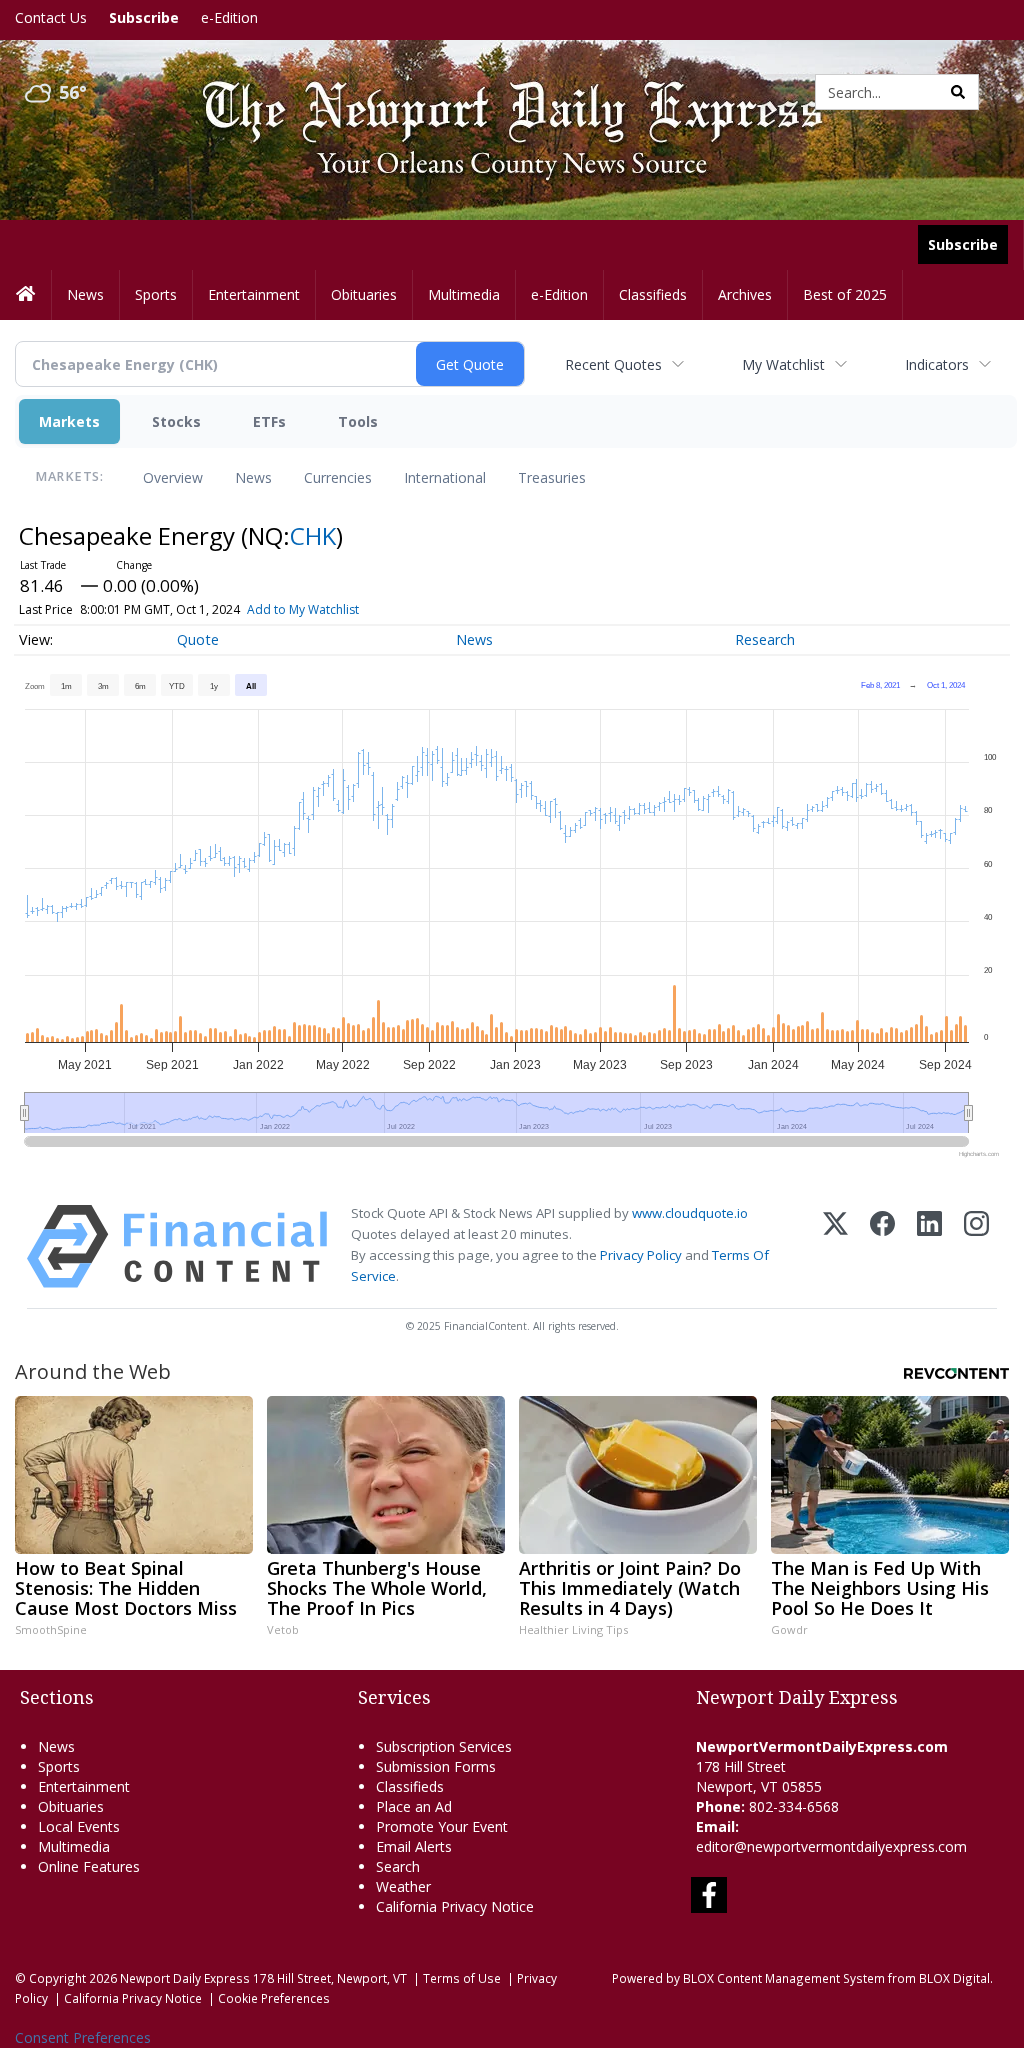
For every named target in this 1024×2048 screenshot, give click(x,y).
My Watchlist (783, 364)
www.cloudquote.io (690, 1213)
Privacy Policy (641, 1255)
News (253, 477)
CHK (313, 535)
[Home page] (497, 90)
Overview (173, 477)
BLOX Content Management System (784, 1978)
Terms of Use (462, 1978)
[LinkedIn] (929, 1246)
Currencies (338, 477)
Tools (358, 421)
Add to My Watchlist (303, 609)
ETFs (269, 421)
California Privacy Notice (133, 1998)
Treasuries (552, 477)
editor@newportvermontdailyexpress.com (831, 1846)
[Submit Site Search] (958, 92)
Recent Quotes (613, 364)
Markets (69, 421)
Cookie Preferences (274, 1998)
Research (765, 639)
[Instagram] (976, 1246)
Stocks (176, 421)
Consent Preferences (83, 2037)
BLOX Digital (954, 1978)
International (445, 477)
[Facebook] (882, 1246)
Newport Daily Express (185, 1978)
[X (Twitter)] (835, 1246)
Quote (198, 639)
